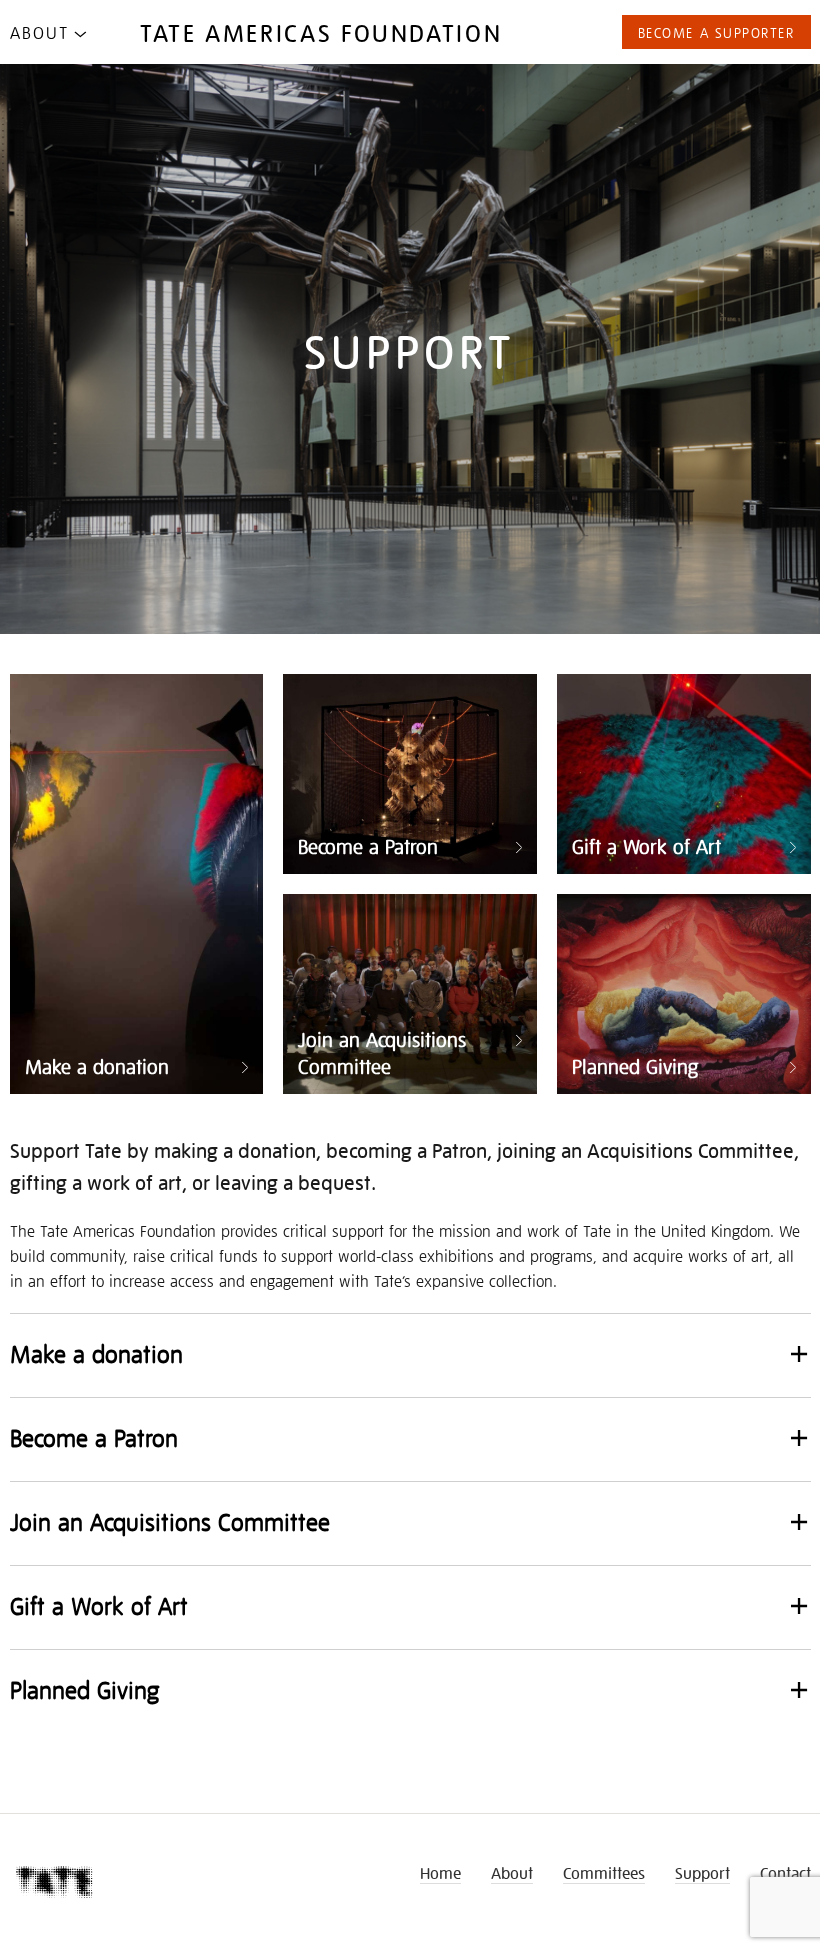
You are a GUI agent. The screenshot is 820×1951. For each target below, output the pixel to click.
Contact (785, 1872)
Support (702, 1872)
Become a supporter (716, 32)
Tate (55, 1882)
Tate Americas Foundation (321, 32)
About (39, 32)
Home (440, 1872)
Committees (604, 1872)
